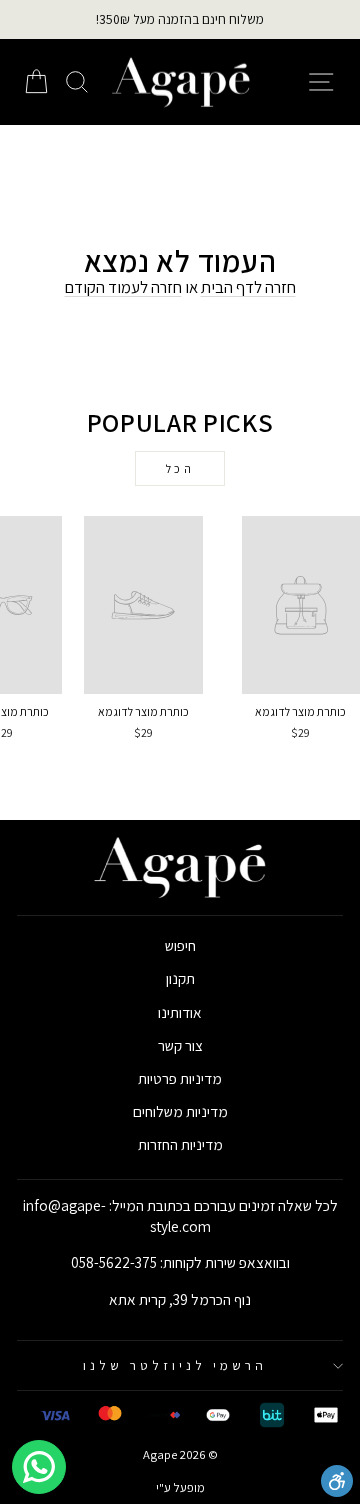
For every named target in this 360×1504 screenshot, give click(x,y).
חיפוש (180, 945)
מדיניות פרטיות (180, 1078)
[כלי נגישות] (337, 1481)
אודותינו (180, 1012)
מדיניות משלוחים (180, 1111)
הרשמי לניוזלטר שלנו (175, 1365)
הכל (180, 468)
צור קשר (180, 1045)
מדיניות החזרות (180, 1144)
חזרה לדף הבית (248, 287)
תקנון (180, 978)
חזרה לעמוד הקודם (123, 287)
